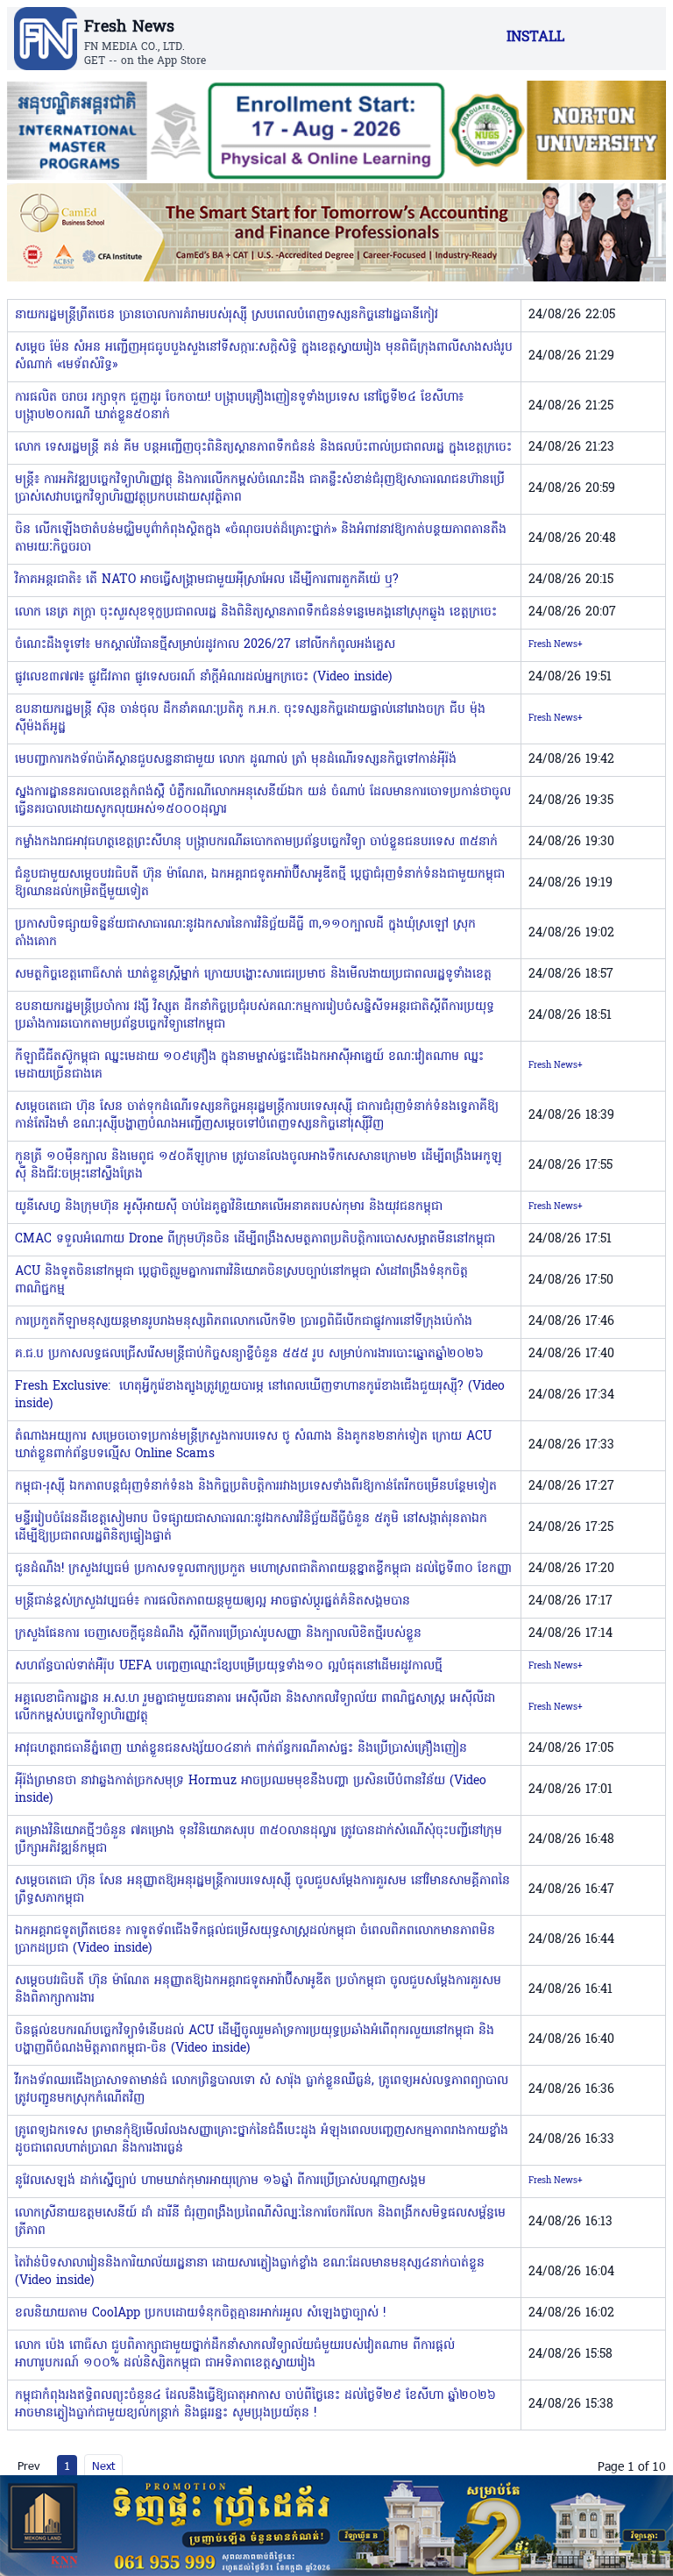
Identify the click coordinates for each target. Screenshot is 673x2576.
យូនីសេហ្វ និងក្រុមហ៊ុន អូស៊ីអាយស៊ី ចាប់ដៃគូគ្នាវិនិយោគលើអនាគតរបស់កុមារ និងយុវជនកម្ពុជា (229, 1207)
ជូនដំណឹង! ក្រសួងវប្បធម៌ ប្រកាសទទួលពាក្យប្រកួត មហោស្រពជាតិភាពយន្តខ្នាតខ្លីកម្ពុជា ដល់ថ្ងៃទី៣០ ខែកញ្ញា (263, 1569)
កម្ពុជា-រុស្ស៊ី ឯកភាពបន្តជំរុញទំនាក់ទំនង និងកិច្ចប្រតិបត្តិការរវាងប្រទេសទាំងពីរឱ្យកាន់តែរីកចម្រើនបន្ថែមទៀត (256, 1487)
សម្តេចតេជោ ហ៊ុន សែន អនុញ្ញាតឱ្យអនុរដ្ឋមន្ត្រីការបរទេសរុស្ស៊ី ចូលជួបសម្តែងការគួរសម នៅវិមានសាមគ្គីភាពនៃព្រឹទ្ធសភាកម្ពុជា (262, 1890)
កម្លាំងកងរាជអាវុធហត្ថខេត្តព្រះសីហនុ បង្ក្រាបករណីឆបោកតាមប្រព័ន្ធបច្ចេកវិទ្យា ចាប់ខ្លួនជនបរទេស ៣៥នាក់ (256, 842)
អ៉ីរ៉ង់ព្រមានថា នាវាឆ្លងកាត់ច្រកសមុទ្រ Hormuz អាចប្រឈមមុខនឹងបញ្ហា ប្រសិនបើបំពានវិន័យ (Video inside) (251, 1790)
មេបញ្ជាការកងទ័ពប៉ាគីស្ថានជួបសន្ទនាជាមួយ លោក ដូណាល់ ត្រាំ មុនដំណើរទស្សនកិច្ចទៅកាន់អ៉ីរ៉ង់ (236, 760)
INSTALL (535, 38)
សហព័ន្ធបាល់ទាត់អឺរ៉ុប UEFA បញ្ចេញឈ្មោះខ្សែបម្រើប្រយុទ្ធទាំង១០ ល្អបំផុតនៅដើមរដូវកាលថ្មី (229, 1666)
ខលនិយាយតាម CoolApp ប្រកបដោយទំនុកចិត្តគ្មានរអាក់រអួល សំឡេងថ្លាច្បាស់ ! (200, 2313)
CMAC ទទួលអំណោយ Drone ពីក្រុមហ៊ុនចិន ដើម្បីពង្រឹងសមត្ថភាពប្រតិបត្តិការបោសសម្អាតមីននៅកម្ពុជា (255, 1239)
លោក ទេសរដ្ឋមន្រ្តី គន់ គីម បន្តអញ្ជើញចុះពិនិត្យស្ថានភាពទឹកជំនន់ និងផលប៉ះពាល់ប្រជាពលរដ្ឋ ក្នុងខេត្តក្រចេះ (263, 448)
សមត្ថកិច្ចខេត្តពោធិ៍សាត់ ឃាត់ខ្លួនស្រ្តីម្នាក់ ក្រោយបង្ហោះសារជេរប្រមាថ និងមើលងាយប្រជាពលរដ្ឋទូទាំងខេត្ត (253, 975)
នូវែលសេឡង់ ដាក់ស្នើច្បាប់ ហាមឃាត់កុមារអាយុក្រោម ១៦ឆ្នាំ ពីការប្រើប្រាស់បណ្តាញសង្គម (220, 2181)
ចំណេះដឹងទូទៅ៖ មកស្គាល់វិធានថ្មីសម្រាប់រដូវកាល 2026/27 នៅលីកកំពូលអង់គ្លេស (205, 645)
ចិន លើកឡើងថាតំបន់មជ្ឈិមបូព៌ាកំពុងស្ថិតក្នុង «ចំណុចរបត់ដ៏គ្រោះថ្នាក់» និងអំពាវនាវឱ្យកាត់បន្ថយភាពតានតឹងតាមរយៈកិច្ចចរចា (261, 539)
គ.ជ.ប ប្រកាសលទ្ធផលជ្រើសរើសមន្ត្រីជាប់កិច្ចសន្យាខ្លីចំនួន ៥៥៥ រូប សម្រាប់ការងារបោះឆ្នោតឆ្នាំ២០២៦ (249, 1354)
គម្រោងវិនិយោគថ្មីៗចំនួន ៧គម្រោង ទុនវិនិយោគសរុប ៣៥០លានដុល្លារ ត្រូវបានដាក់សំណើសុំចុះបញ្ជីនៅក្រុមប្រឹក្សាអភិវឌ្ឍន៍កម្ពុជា (259, 1840)
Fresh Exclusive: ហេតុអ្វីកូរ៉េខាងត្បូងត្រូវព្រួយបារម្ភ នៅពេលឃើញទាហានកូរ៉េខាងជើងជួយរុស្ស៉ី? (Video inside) (260, 1395)
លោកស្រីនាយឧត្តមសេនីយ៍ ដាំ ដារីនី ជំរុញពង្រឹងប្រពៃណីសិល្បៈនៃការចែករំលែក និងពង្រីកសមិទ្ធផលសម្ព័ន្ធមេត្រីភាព (260, 2222)
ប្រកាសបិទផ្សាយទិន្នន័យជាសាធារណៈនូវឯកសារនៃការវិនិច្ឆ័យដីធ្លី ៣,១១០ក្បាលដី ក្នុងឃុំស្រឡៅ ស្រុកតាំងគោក (245, 933)
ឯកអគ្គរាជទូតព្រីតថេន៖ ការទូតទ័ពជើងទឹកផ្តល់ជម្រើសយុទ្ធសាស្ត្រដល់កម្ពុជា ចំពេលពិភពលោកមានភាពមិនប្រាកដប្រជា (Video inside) (255, 1940)
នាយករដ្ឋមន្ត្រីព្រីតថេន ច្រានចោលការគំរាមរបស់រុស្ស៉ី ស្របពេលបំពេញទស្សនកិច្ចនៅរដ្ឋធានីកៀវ (227, 315)
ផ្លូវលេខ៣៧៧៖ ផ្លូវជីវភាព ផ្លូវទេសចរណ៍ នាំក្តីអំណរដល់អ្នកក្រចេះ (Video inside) (203, 677)
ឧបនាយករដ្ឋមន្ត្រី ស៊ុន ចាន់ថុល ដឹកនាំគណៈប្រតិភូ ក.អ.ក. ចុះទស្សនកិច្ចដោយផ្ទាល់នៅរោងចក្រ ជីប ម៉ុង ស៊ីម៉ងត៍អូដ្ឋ (250, 719)
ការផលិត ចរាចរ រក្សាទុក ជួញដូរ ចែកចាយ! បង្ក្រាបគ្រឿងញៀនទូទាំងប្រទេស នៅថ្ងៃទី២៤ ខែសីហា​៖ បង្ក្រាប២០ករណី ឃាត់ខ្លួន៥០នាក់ (239, 406)
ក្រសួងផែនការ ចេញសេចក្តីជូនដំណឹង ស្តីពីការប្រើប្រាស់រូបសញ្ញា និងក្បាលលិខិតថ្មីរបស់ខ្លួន (218, 1634)
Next (103, 2466)
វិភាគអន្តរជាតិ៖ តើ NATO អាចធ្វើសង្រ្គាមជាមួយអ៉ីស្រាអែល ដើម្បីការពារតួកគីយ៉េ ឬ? (207, 580)
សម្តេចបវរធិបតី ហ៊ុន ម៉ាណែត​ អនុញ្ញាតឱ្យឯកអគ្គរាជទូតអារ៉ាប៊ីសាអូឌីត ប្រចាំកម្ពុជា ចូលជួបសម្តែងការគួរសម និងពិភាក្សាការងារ (258, 1990)
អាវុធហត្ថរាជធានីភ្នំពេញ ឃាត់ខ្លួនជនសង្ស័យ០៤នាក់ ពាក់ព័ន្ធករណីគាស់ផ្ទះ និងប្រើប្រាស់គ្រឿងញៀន (241, 1749)
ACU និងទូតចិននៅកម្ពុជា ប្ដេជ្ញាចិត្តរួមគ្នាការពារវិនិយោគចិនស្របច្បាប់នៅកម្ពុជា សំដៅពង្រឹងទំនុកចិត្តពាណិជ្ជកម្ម (241, 1281)
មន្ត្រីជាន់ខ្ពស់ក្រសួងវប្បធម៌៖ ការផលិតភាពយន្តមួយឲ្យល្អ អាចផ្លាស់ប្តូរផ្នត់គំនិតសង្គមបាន (213, 1601)
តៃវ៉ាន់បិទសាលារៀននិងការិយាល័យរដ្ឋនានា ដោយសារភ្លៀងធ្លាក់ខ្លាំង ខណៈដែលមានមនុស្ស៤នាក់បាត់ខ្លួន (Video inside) (250, 2272)
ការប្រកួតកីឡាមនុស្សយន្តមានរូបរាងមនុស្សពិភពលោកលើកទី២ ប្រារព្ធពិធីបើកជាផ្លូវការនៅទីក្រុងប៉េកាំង (244, 1322)
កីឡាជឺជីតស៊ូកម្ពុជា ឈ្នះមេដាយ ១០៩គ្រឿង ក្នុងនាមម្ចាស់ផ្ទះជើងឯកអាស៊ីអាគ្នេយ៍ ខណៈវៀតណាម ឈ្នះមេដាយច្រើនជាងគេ (249, 1066)
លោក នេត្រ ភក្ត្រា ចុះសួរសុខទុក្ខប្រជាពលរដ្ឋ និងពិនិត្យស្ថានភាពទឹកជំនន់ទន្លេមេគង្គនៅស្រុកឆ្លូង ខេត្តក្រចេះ (256, 612)
